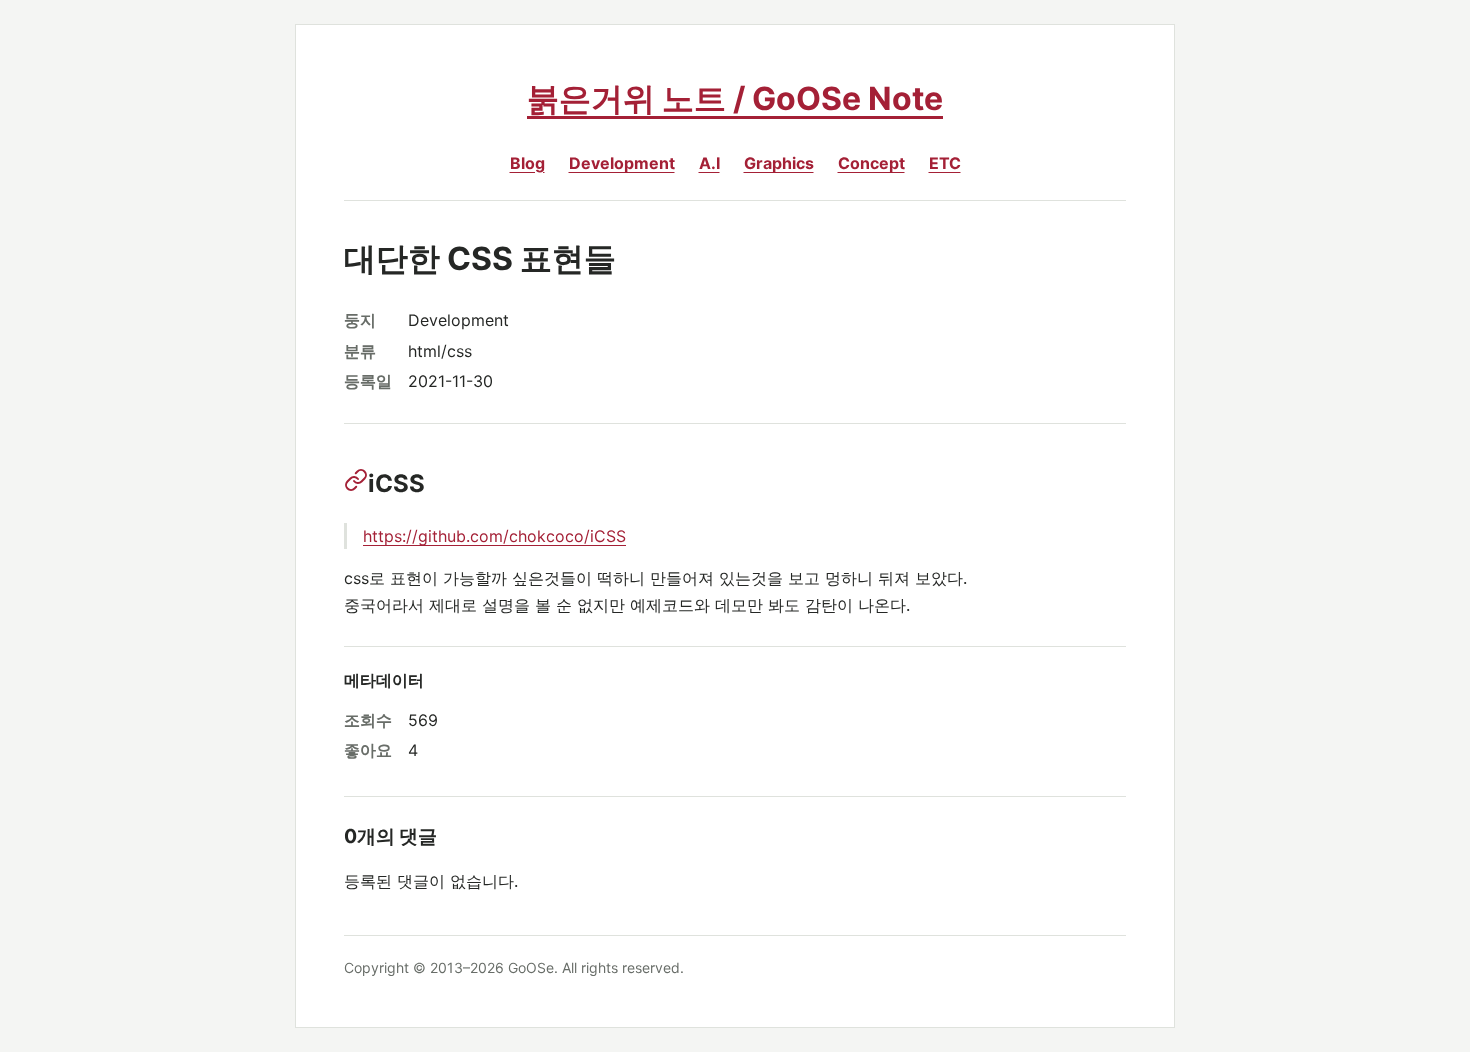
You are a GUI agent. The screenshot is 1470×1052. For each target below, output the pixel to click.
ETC (945, 163)
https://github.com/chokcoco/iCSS (494, 536)
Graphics (779, 163)
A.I (709, 163)
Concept (871, 163)
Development (622, 163)
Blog (527, 163)
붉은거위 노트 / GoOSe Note (735, 98)
